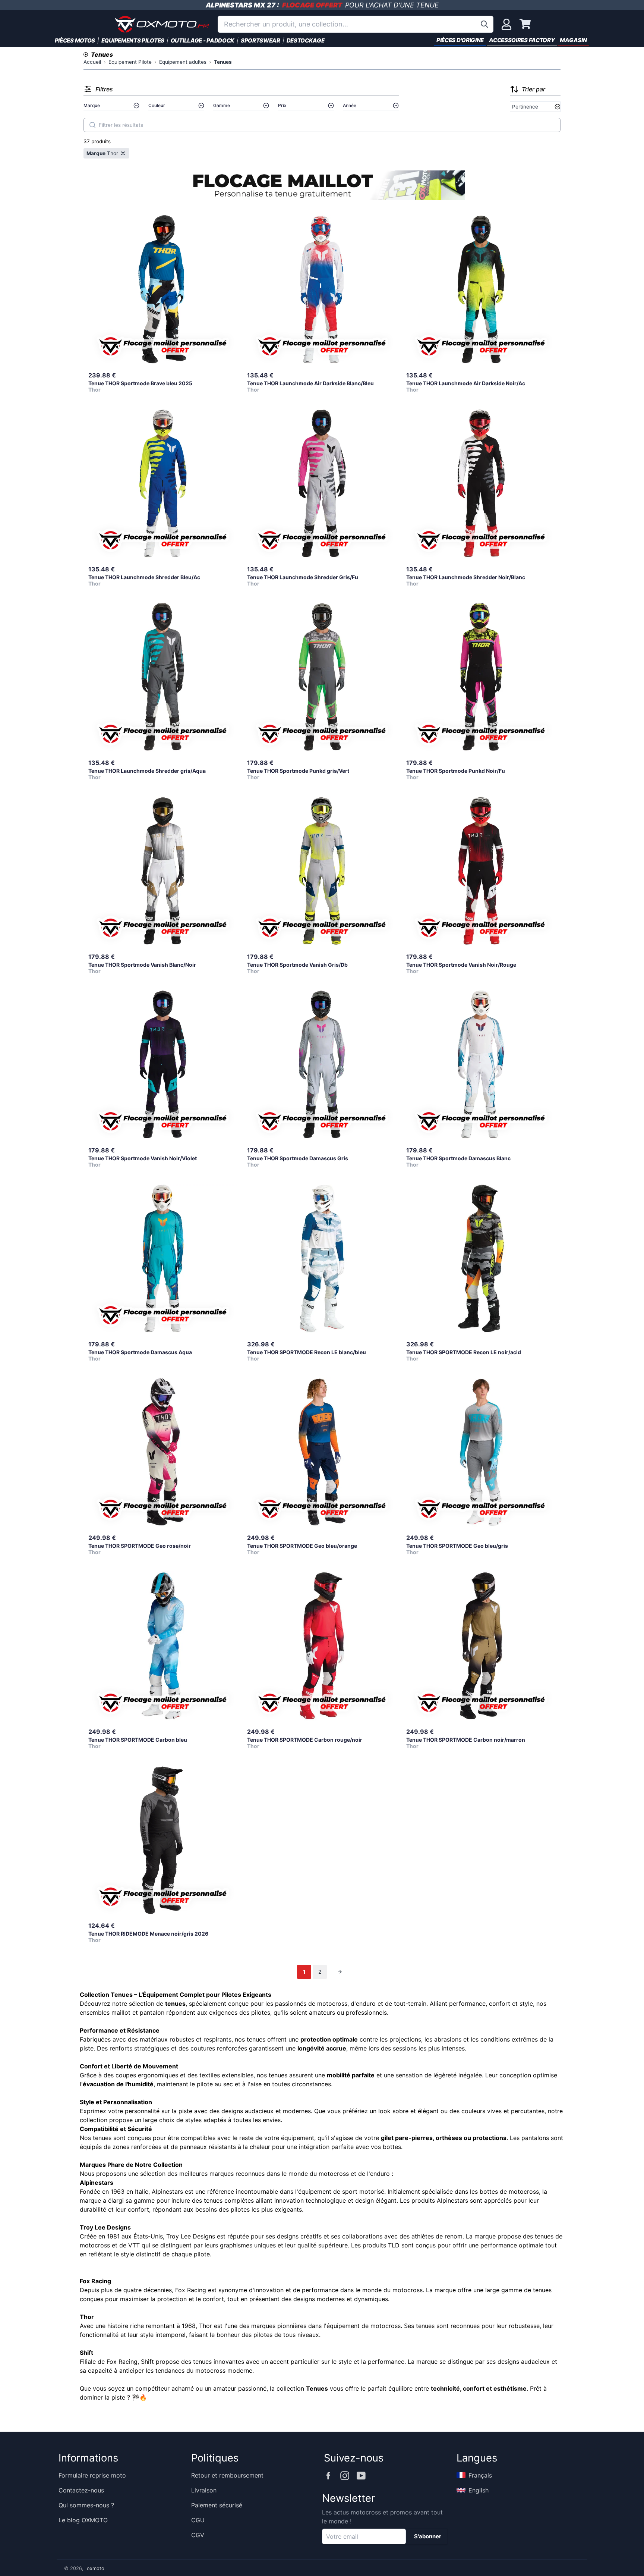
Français (480, 2475)
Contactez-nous (81, 2490)
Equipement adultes (183, 62)
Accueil (92, 62)
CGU (198, 2520)
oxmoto (96, 2568)
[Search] (92, 125)
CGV (198, 2535)
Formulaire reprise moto (92, 2475)
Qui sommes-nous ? (86, 2505)
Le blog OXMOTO (83, 2520)
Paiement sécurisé (217, 2505)
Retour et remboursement (227, 2475)
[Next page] (340, 1972)
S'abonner (428, 2536)
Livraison (204, 2490)
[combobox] (356, 24)
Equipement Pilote (130, 62)
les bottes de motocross (504, 2191)
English (479, 2490)
